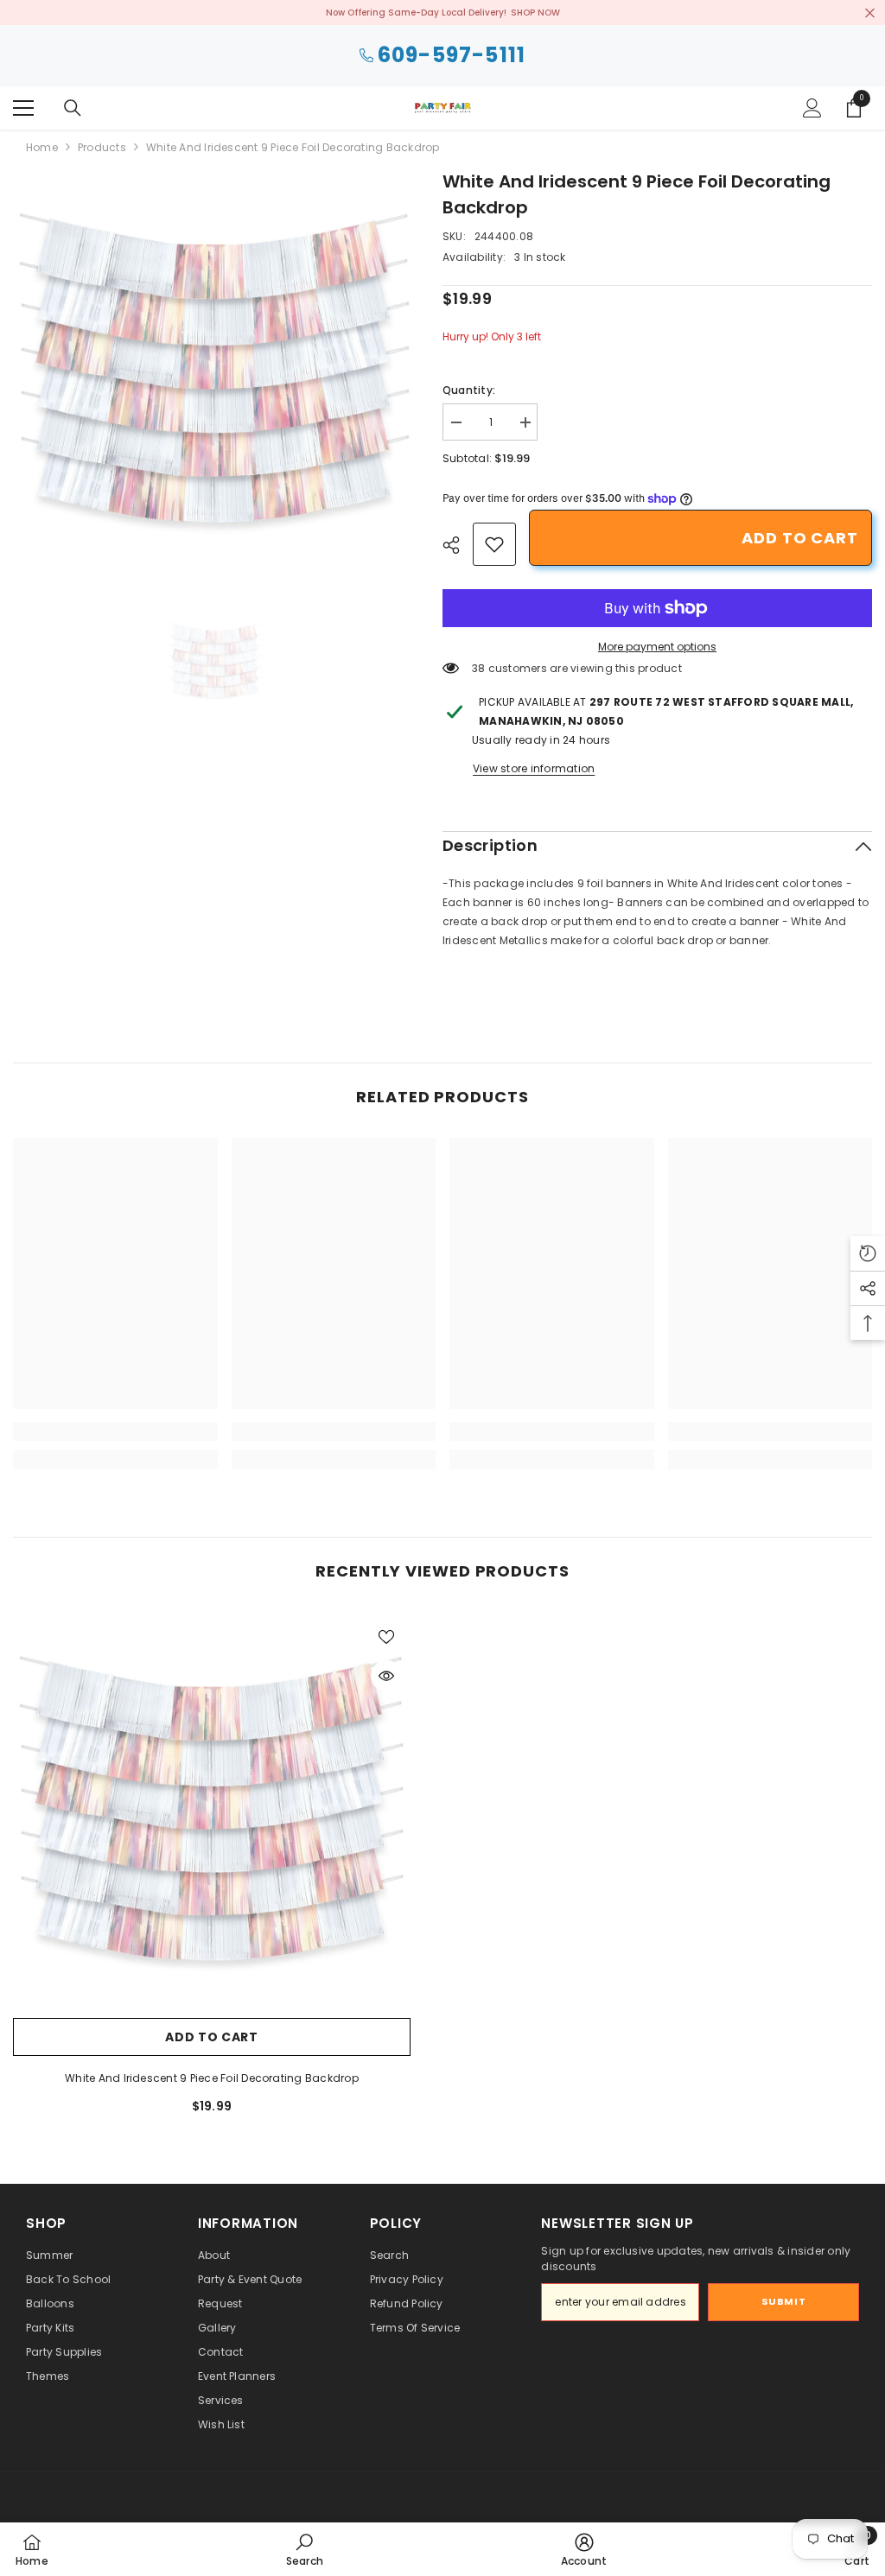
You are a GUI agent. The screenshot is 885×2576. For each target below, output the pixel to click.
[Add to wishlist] (386, 1636)
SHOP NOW (535, 13)
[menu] (23, 108)
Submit (783, 2301)
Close (870, 13)
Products (102, 147)
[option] (215, 370)
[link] (494, 544)
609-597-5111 (452, 56)
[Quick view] (386, 1676)
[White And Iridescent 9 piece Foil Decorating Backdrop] (212, 1811)
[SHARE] (458, 545)
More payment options (657, 647)
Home (42, 147)
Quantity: (469, 390)
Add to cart (800, 538)
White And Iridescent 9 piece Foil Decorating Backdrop (212, 2078)
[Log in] (812, 108)
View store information (534, 768)
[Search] (73, 108)
